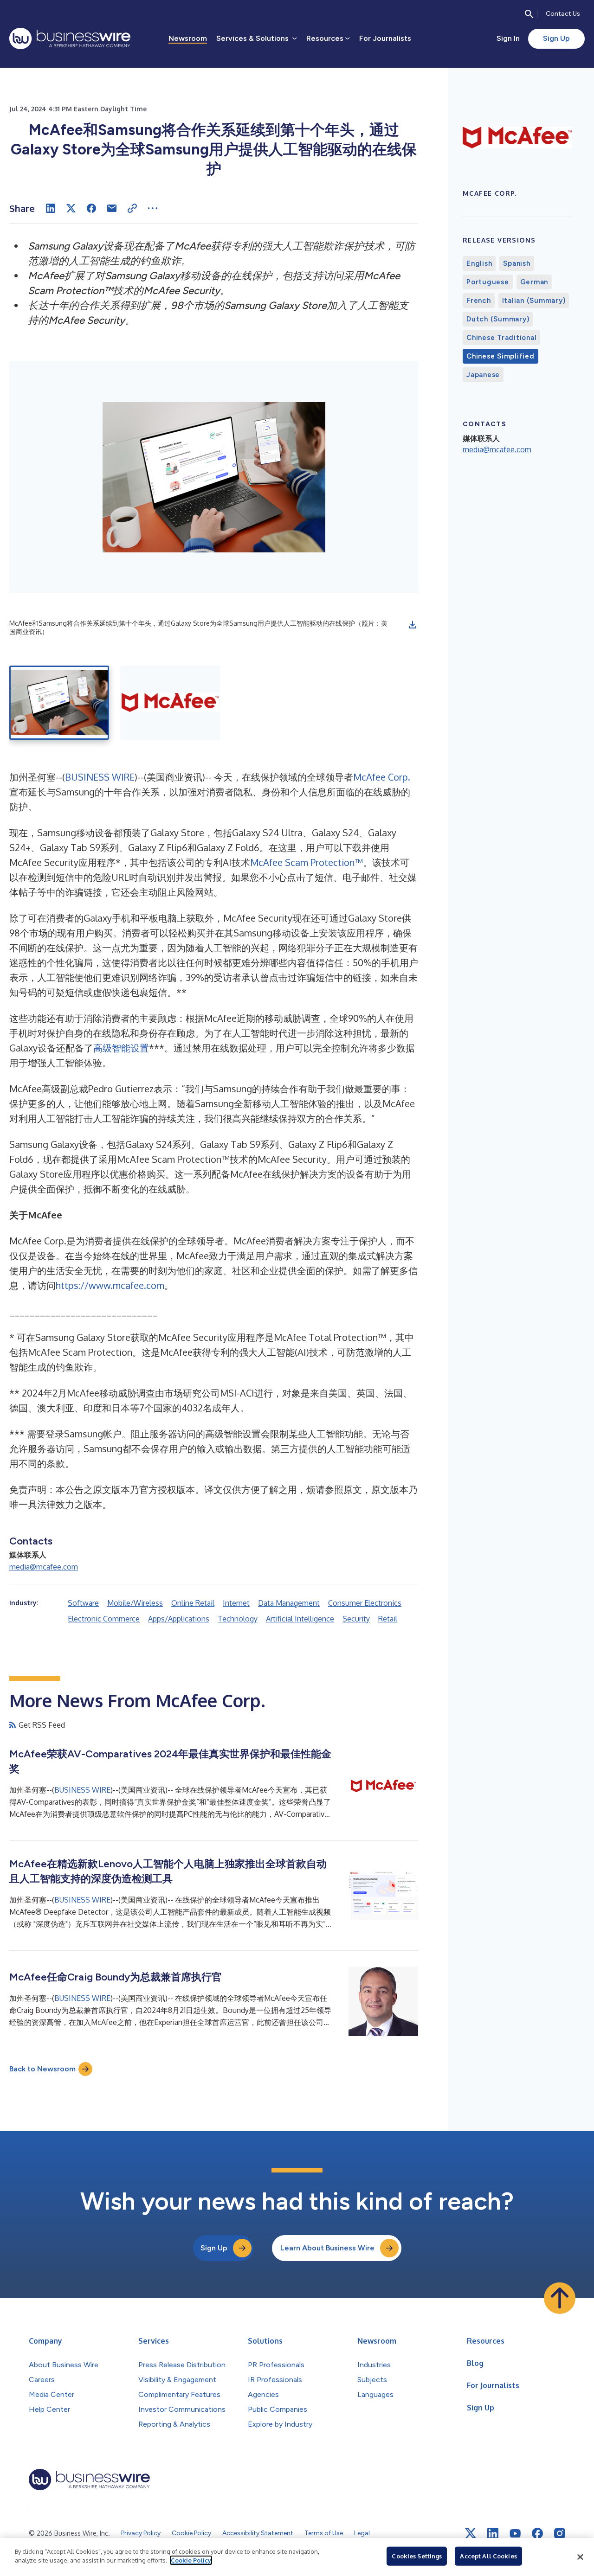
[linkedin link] (493, 2533)
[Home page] (70, 38)
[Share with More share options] (153, 208)
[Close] (580, 2557)
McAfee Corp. (382, 777)
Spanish (517, 263)
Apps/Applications (179, 1619)
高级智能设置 (121, 1048)
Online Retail (193, 1603)
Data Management (289, 1603)
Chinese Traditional (501, 338)
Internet (236, 1603)
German (534, 282)
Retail (388, 1619)
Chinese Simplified (500, 356)
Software (83, 1603)
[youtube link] (515, 2534)
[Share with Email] (112, 208)
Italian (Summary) (534, 301)
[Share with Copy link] (132, 208)
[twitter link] (471, 2533)
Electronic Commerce (104, 1619)
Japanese (483, 375)
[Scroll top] (560, 2298)
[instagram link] (560, 2533)
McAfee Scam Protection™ (307, 862)
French (479, 301)
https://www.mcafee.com (110, 1285)
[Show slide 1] (59, 703)
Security (356, 1619)
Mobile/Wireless (135, 1603)
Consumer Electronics (365, 1603)
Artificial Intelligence (300, 1619)
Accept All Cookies (488, 2556)
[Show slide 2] (170, 703)
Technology (238, 1619)
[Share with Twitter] (71, 208)
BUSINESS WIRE (100, 777)
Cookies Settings (417, 2556)
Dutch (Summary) (498, 319)
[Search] (529, 14)
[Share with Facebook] (91, 208)
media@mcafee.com (44, 1567)
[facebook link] (537, 2533)
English (479, 263)
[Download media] (413, 625)
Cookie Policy (191, 2560)
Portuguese (488, 282)
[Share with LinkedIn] (51, 208)
